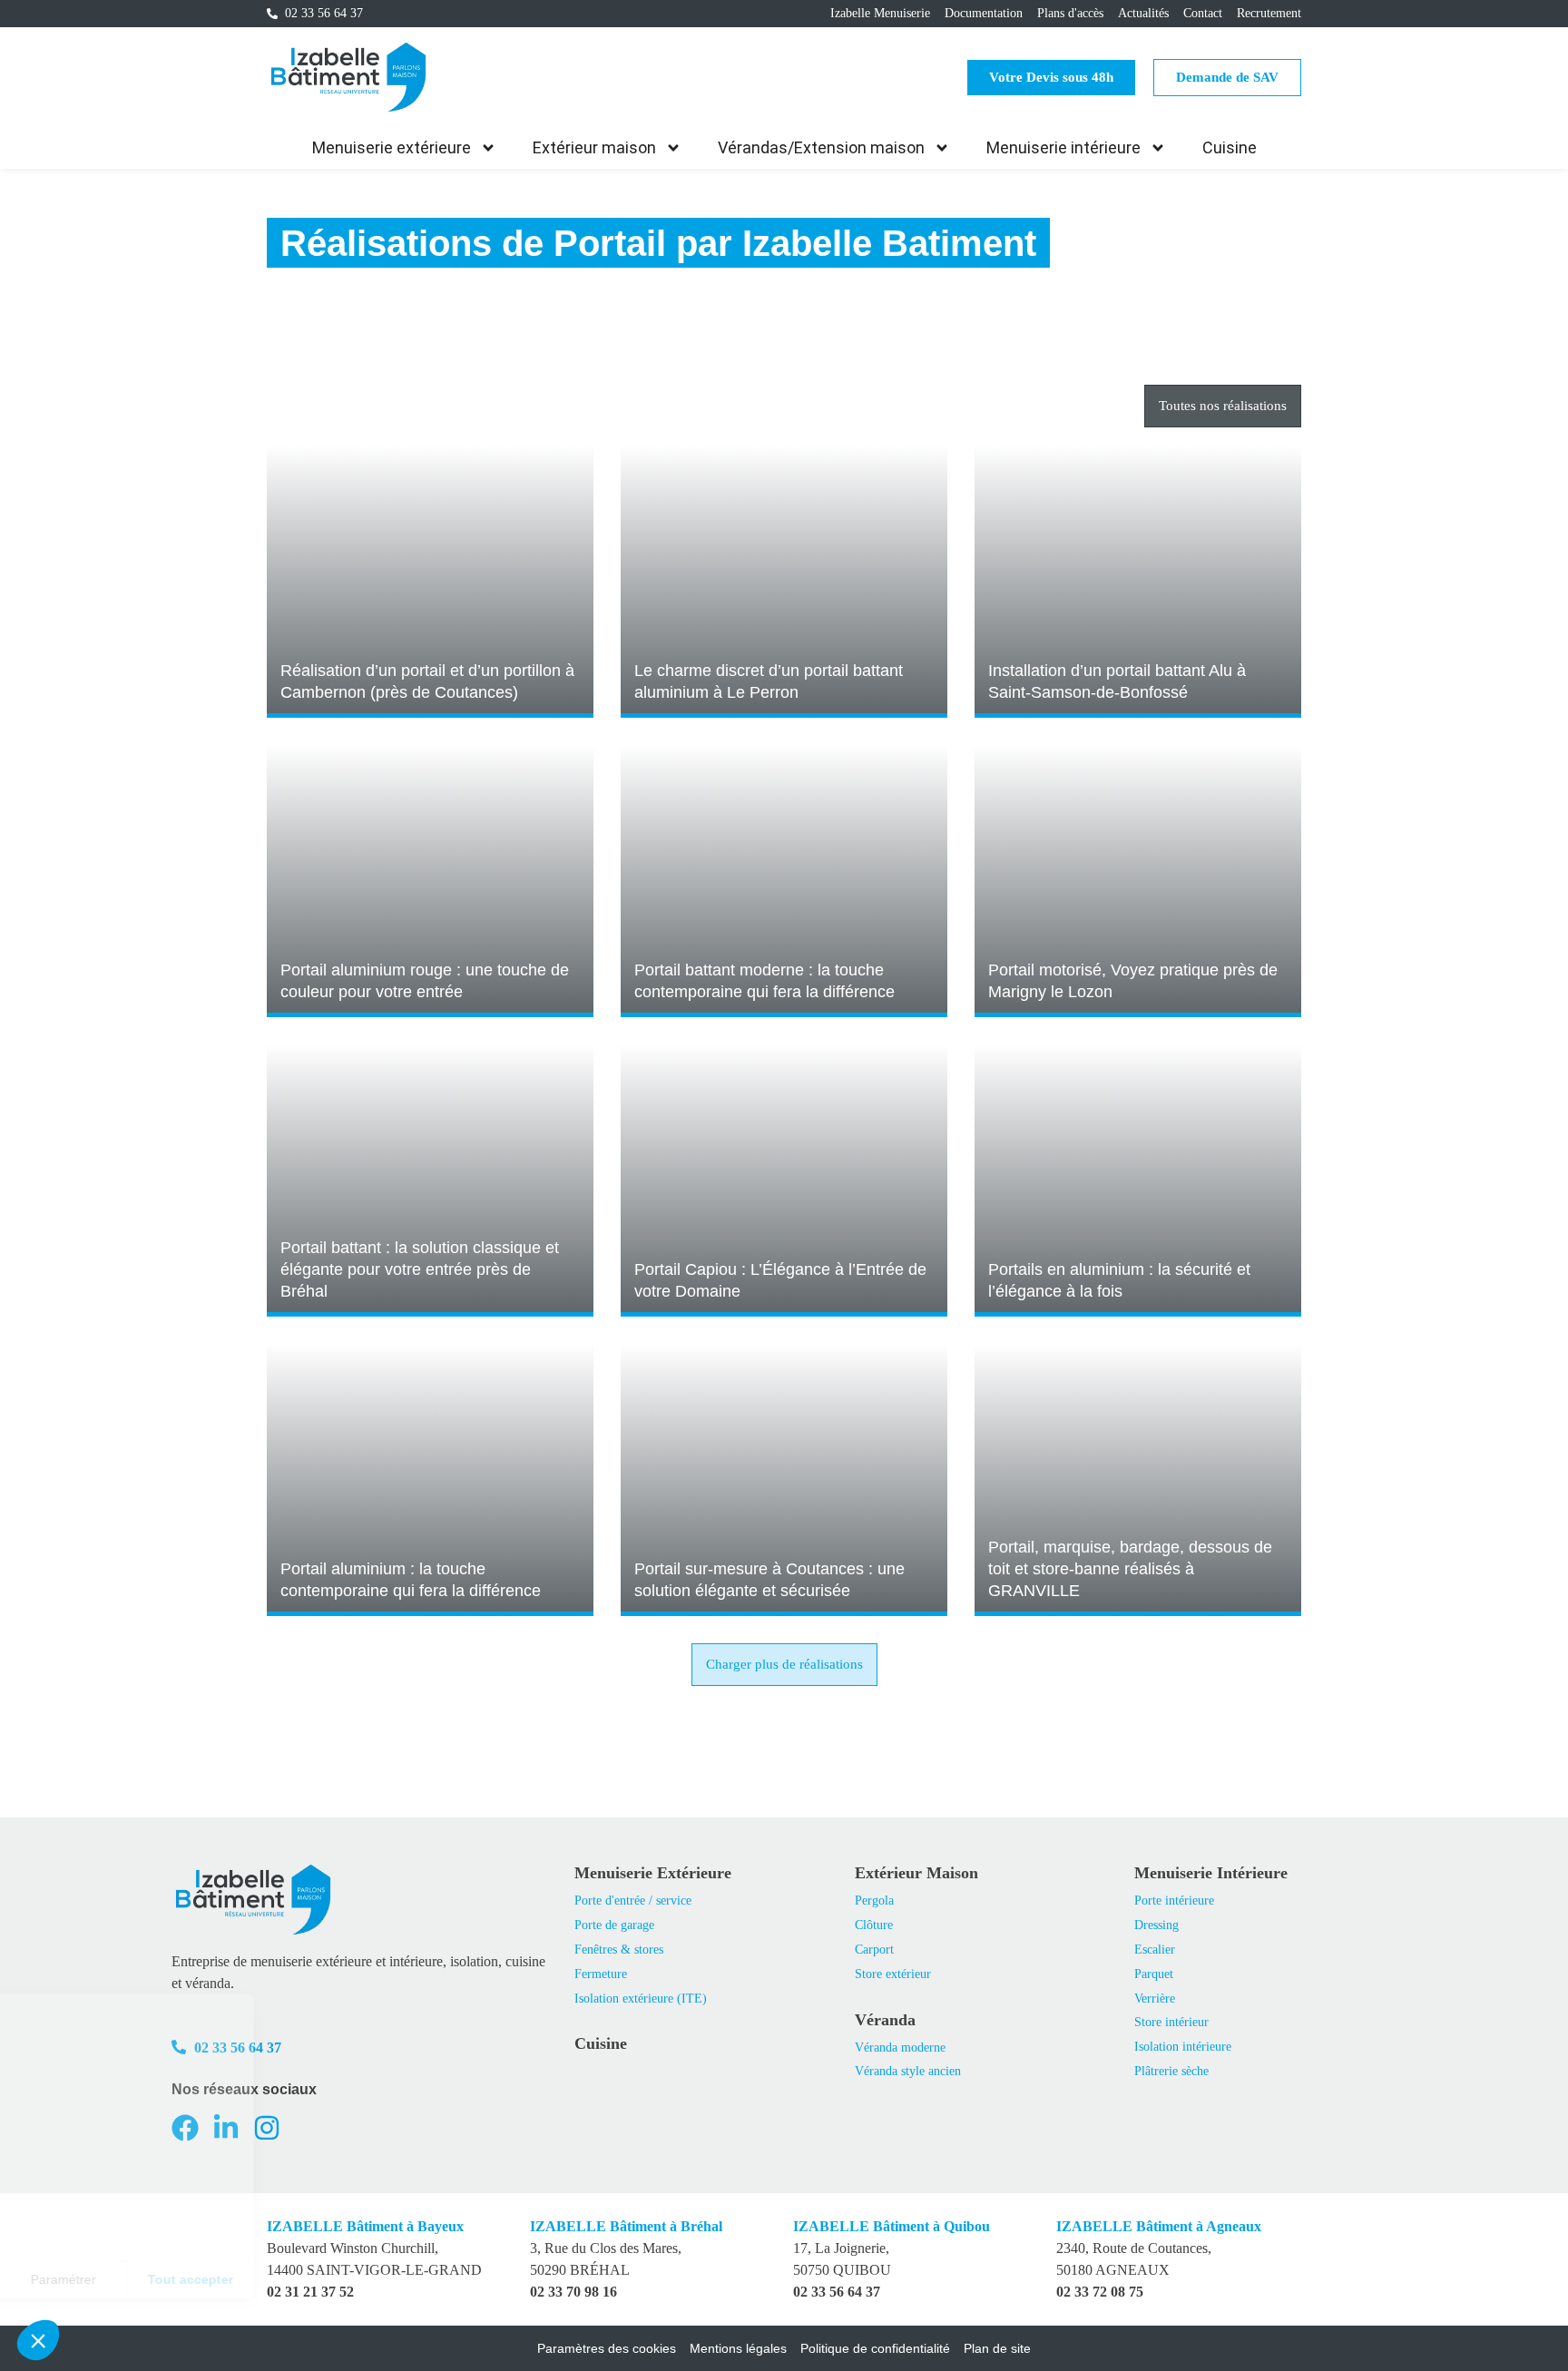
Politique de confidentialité (875, 2348)
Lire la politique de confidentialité (118, 2220)
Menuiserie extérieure (392, 147)
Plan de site (997, 2348)
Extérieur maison (594, 147)
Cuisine (1230, 147)
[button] (784, 1665)
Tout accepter (336, 2279)
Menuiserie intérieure (1063, 147)
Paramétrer (209, 2279)
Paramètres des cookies (607, 2348)
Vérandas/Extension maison (821, 147)
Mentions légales (738, 2348)
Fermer (81, 2279)
